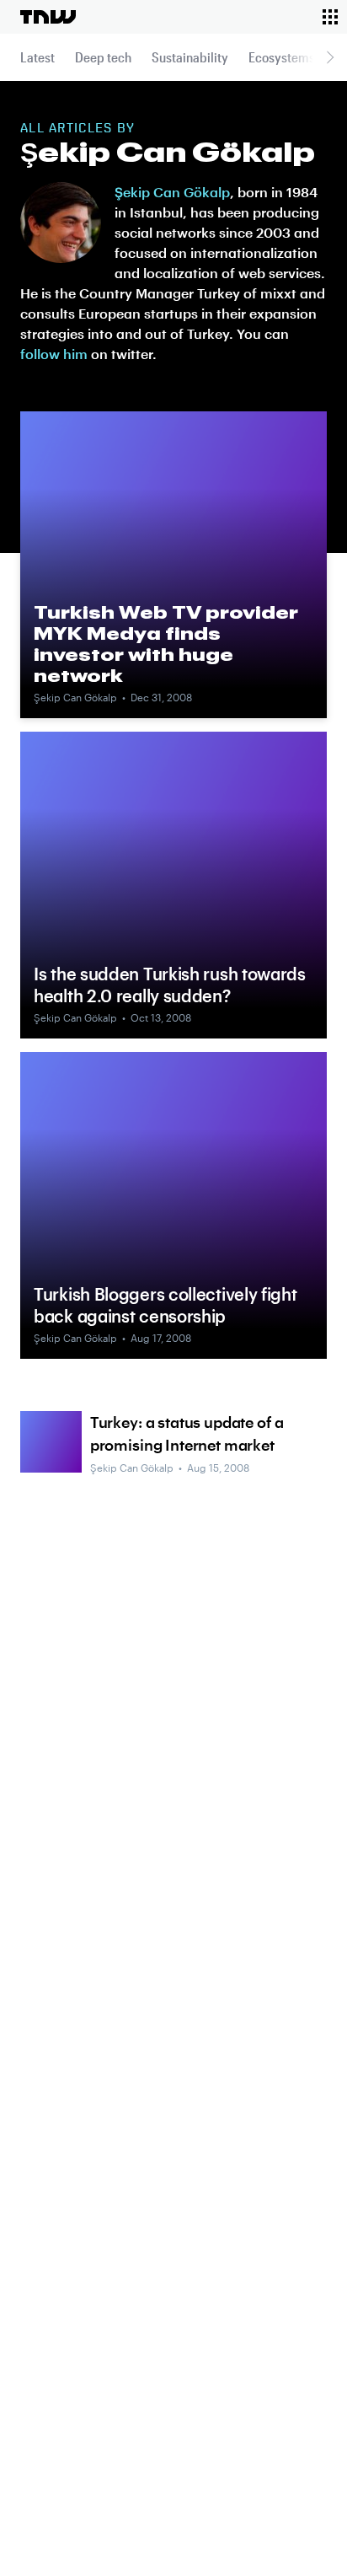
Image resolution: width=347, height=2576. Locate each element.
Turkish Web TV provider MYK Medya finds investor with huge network (166, 644)
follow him (54, 354)
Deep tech (103, 57)
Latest (37, 57)
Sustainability (190, 57)
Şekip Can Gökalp (172, 192)
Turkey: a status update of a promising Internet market (187, 1433)
